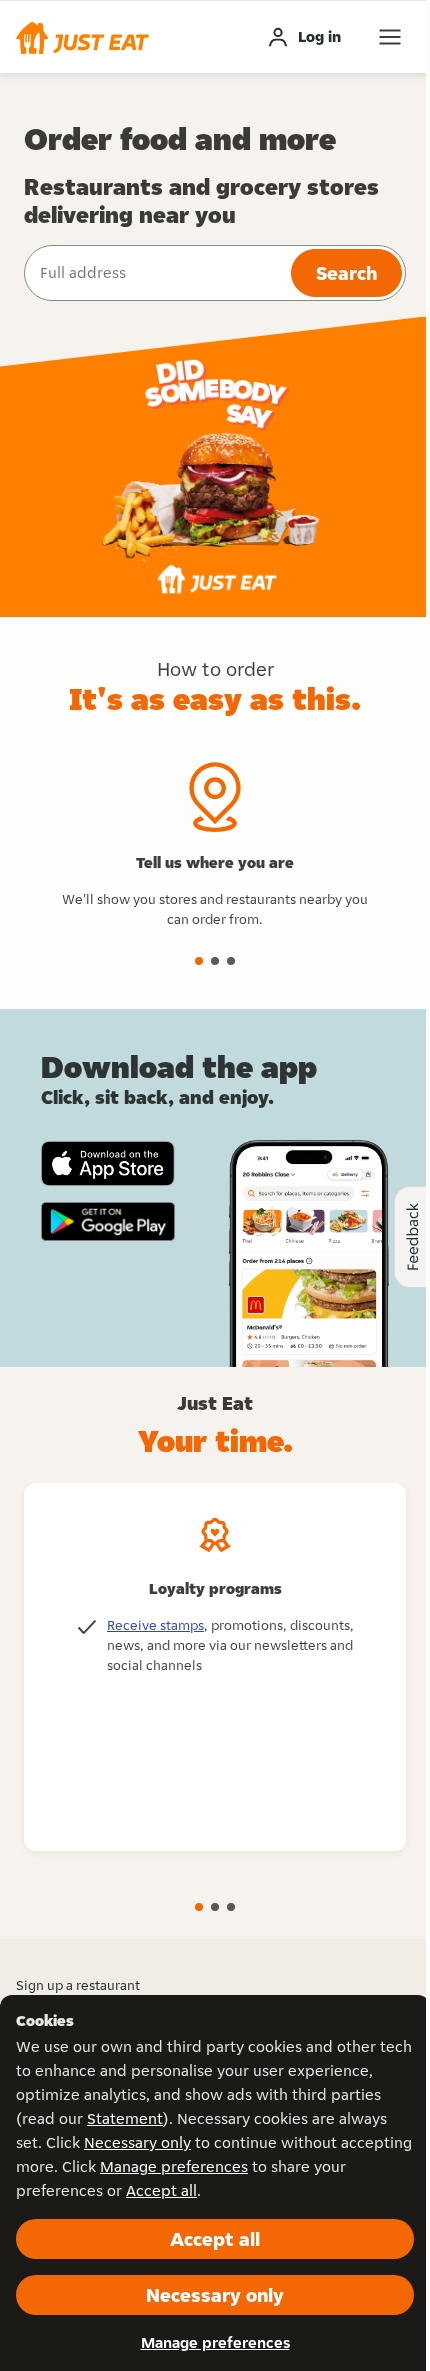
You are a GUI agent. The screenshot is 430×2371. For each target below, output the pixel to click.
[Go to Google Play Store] (108, 1222)
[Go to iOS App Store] (108, 1163)
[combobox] (155, 273)
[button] (82, 37)
